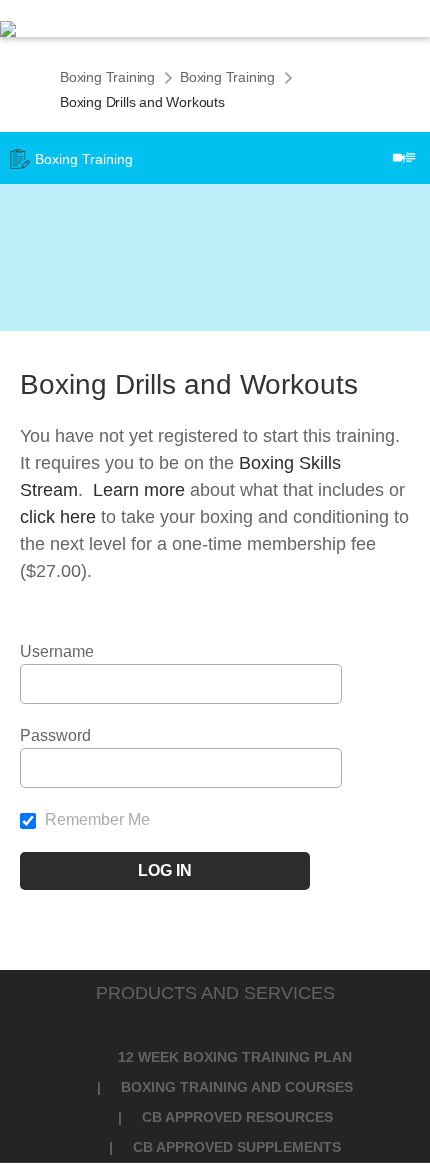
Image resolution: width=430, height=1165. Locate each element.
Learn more (139, 490)
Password (55, 735)
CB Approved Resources (237, 1117)
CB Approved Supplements (237, 1147)
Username (57, 651)
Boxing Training (107, 77)
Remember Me (95, 819)
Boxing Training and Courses (237, 1087)
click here (58, 517)
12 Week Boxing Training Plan (235, 1057)
